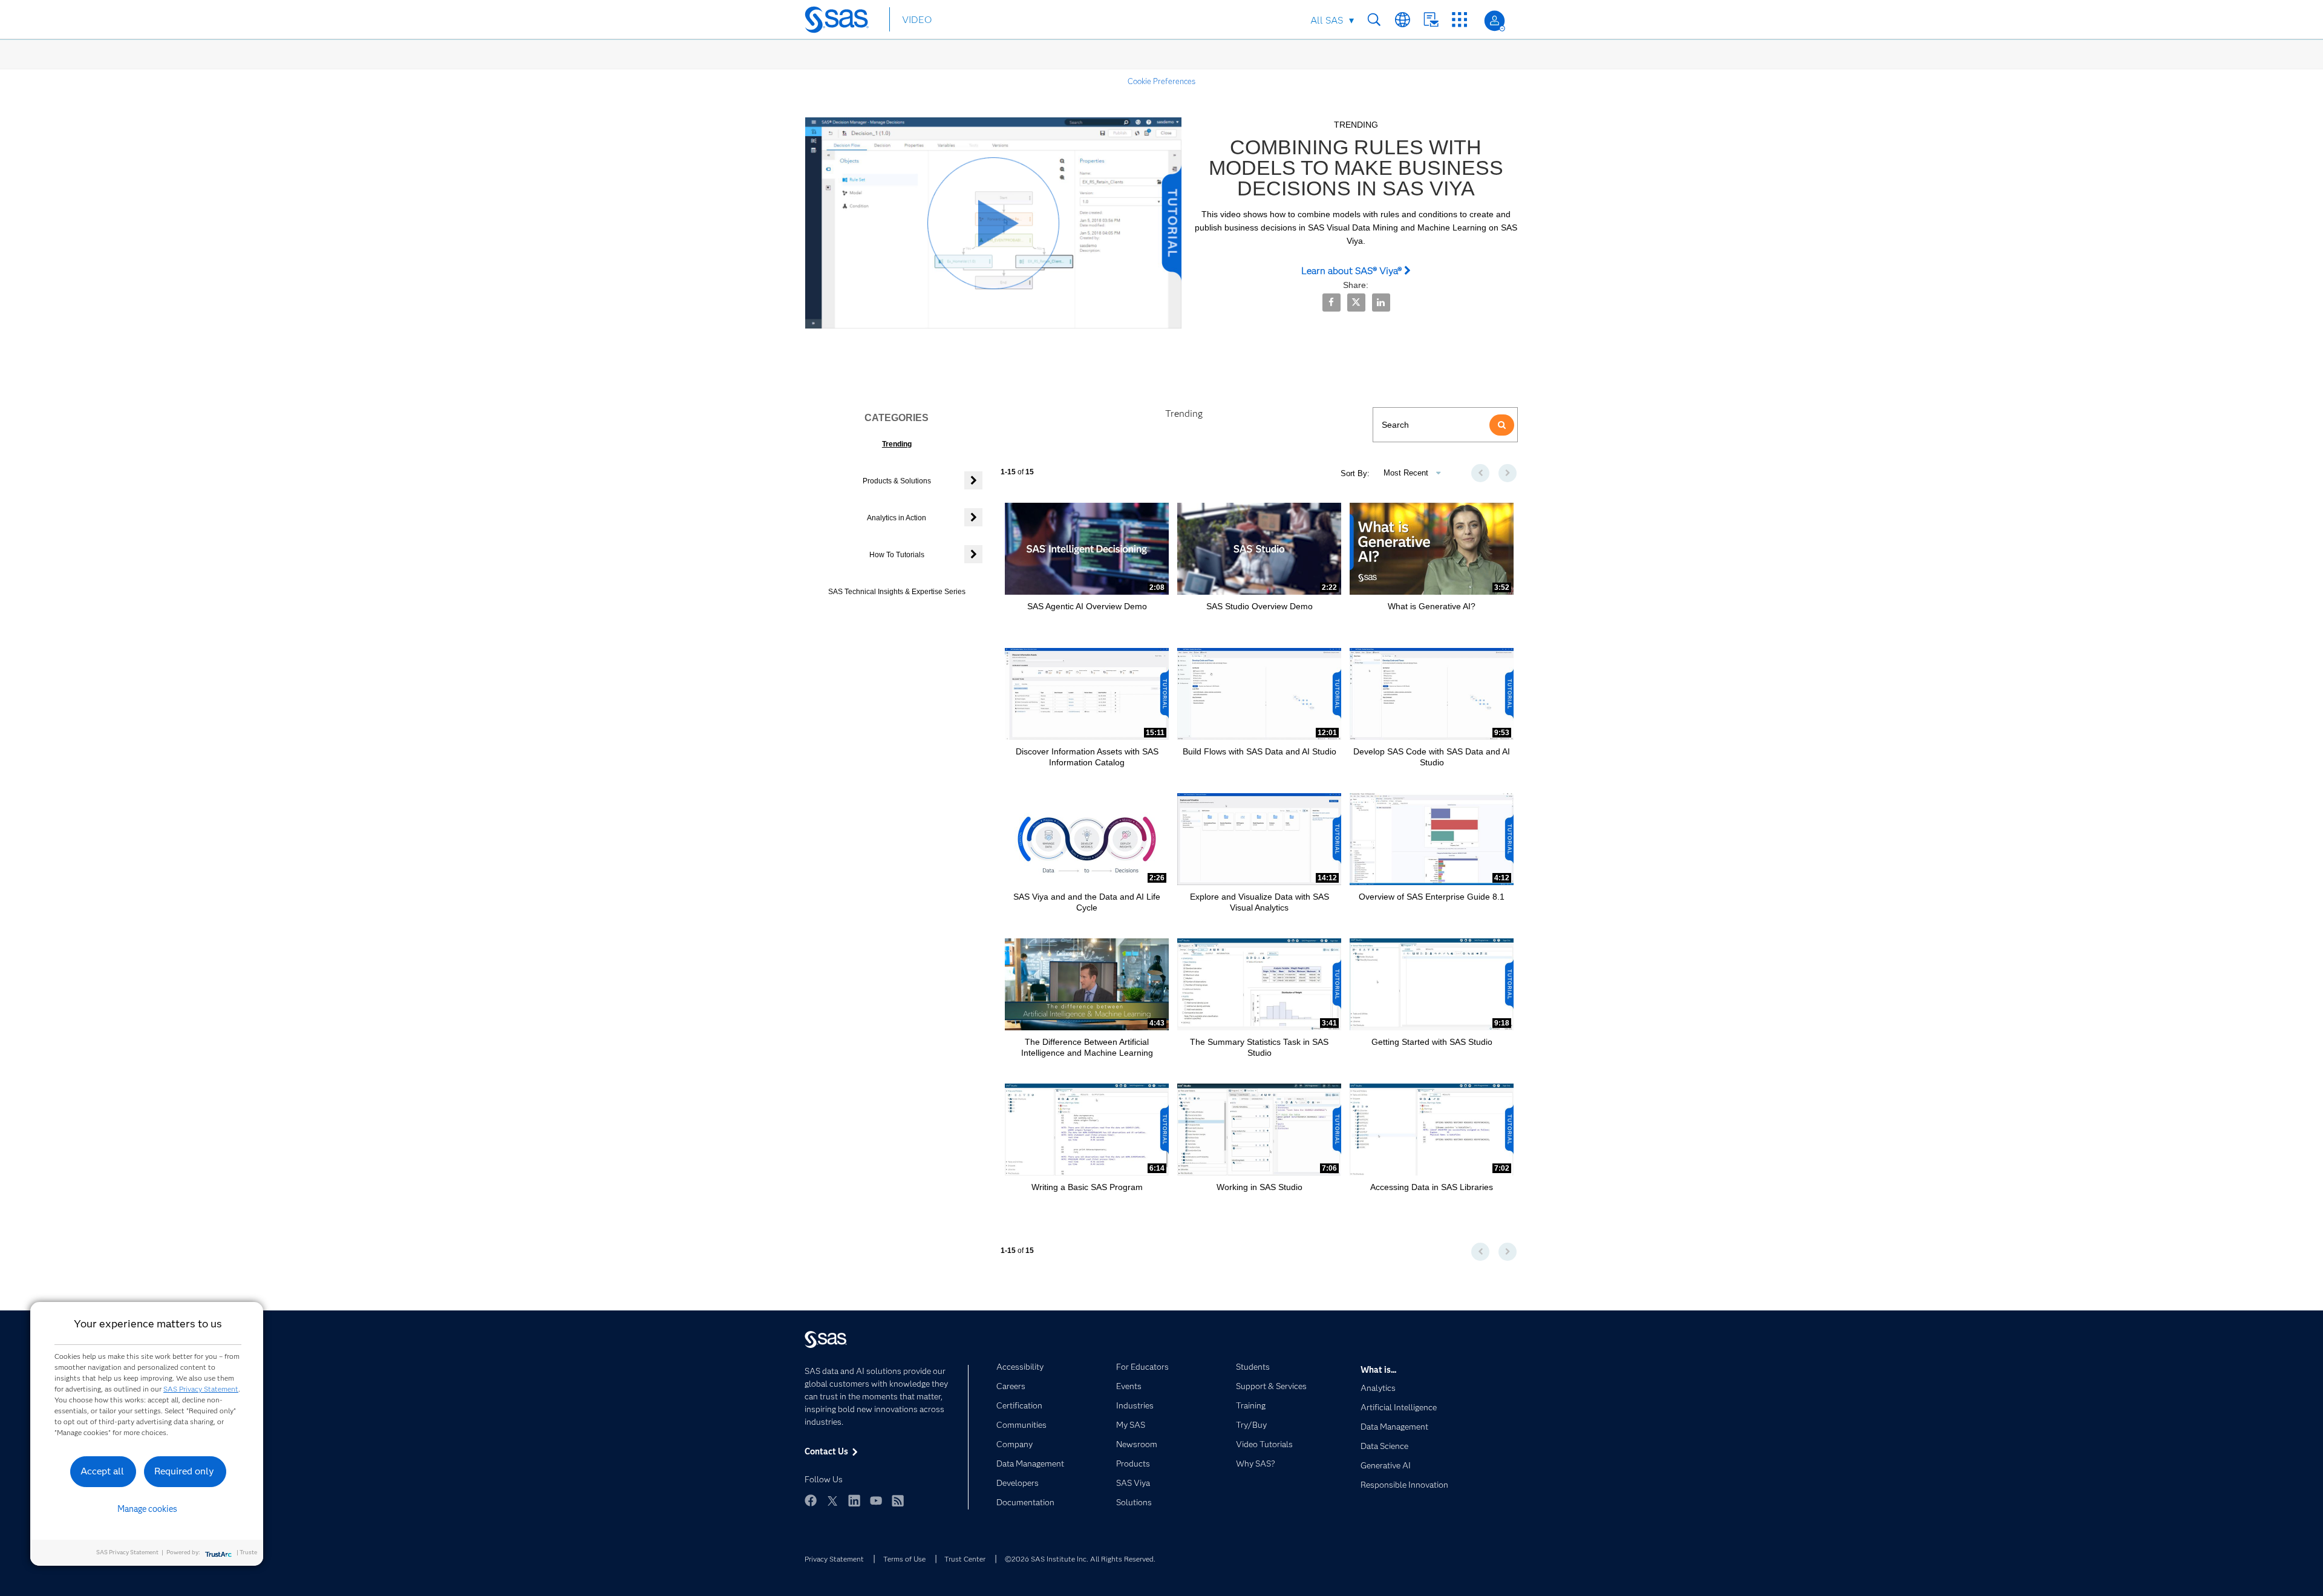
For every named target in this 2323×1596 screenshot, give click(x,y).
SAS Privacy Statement (201, 1389)
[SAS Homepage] (842, 22)
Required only (184, 1471)
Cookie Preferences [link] (1161, 81)
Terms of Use (904, 1559)
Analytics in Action (897, 518)
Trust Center (965, 1559)
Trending (897, 444)
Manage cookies (147, 1509)
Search (1374, 20)
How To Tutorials (897, 555)
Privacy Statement (834, 1559)
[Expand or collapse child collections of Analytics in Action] (973, 517)
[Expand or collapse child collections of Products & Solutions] (973, 480)
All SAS (1327, 20)
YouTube (876, 1500)
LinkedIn (854, 1500)
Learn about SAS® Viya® (1353, 271)
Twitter (832, 1500)
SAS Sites (1459, 20)
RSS (898, 1500)
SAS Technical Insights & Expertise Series (897, 592)
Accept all (102, 1471)
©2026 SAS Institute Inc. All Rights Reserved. (1080, 1559)
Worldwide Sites (1403, 20)
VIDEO (917, 20)
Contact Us (1431, 20)
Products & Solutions (897, 481)
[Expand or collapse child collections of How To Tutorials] (973, 554)
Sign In (1495, 21)
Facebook (811, 1500)
